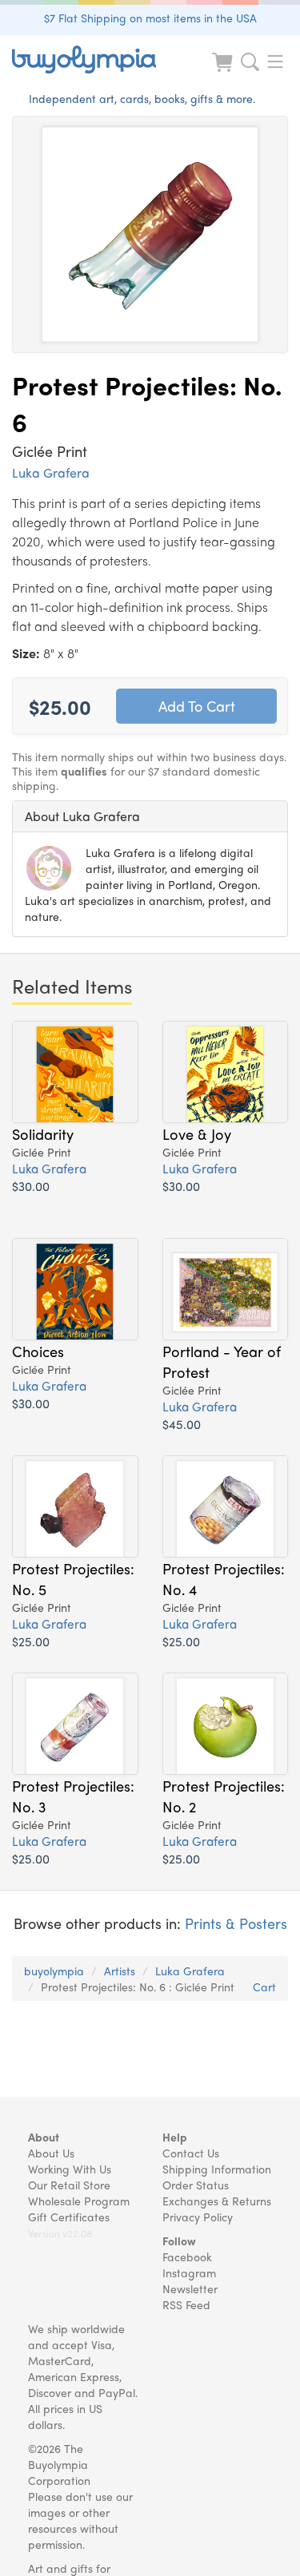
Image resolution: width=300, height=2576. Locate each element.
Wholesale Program (79, 2201)
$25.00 (31, 1641)
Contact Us (191, 2153)
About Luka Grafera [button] (82, 816)
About (44, 2137)
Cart (264, 1987)
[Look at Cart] (224, 72)
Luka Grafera (51, 472)
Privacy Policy (198, 2217)
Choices (38, 1351)
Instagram (189, 2272)
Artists (120, 1971)
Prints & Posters (236, 1923)
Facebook (187, 2256)
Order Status (196, 2185)
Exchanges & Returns (217, 2201)
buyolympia (54, 1971)
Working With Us (70, 2169)
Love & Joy (197, 1133)
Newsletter (190, 2288)
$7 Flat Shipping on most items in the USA (150, 18)
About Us (51, 2153)
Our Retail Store (69, 2185)
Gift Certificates (69, 2217)
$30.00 (31, 1186)
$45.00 (182, 1424)
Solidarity (43, 1133)
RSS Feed (186, 2304)
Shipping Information (217, 2169)
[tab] (150, 816)
